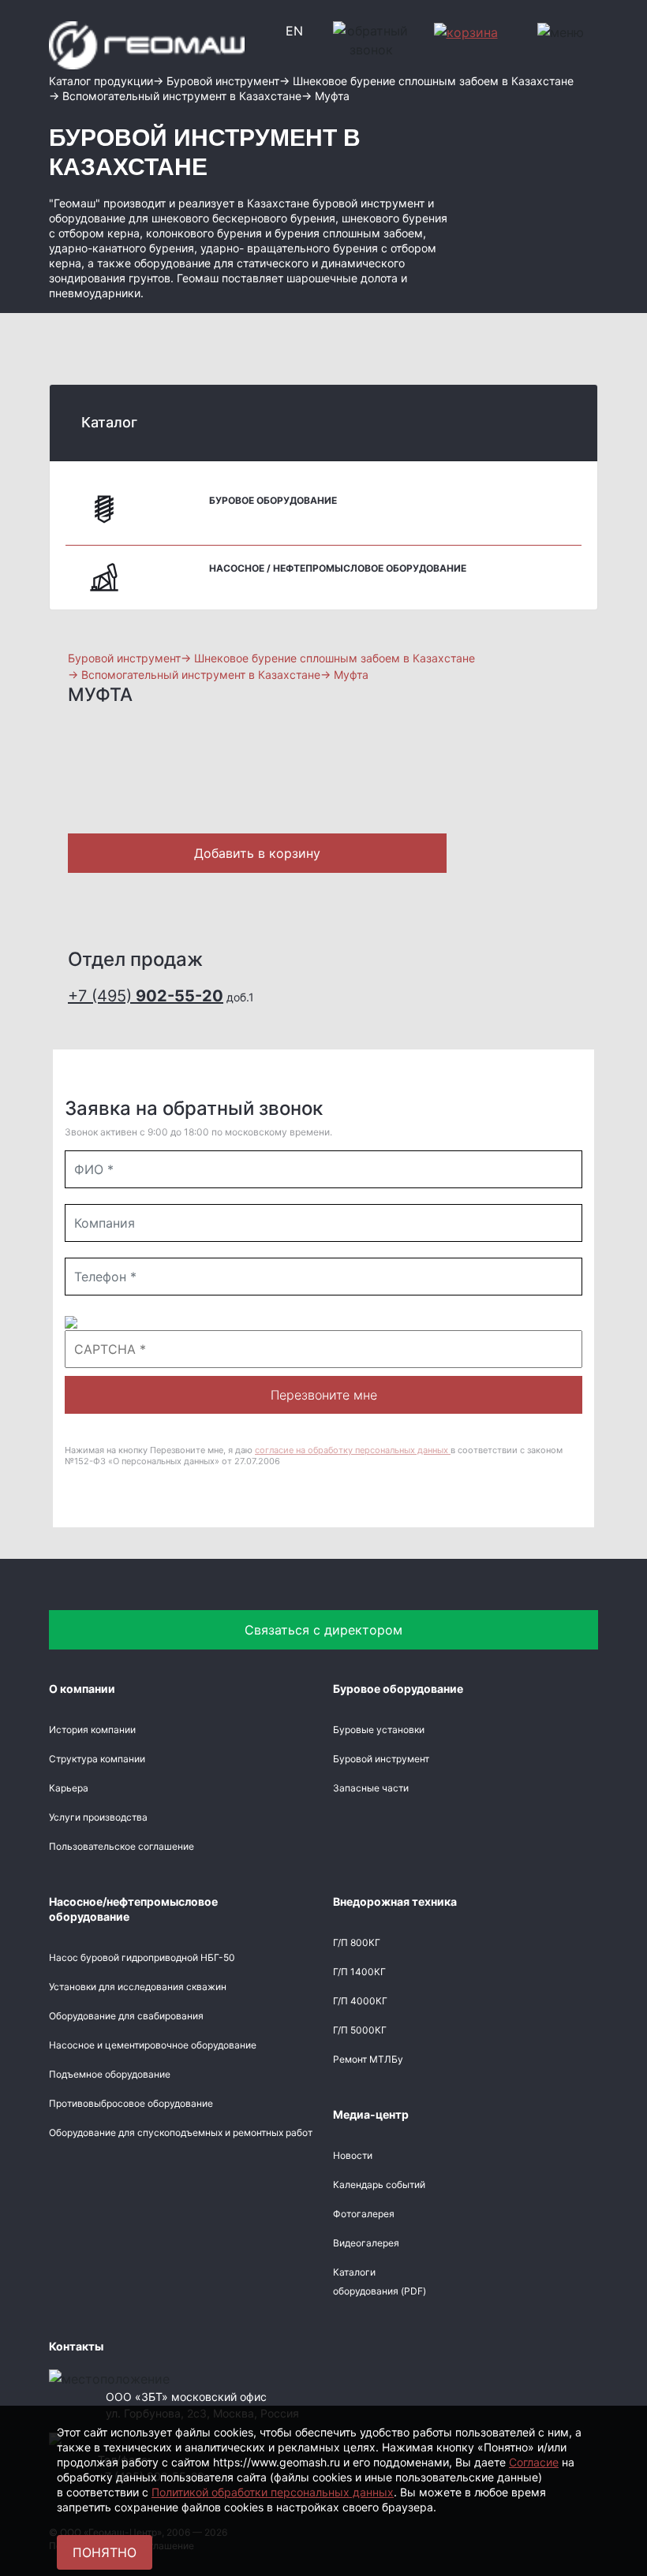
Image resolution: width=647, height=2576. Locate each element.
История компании (92, 1730)
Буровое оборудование (273, 500)
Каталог (109, 422)
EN (294, 31)
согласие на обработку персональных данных (353, 1450)
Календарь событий (379, 2185)
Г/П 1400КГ (359, 1972)
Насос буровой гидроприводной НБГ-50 (142, 1957)
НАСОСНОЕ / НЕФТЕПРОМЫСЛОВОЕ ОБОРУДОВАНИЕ (338, 568)
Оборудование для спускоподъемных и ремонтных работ (181, 2132)
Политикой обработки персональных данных (273, 2492)
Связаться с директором (323, 1630)
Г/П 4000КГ (360, 2001)
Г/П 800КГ (357, 1942)
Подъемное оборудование (110, 2074)
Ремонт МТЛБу (368, 2059)
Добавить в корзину (257, 853)
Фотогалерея (364, 2214)
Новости (353, 2155)
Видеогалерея (366, 2243)
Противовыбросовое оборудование (131, 2103)
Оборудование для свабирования (126, 2016)
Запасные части (371, 1788)
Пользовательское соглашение (122, 1846)
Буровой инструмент (381, 1759)
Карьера (69, 1788)
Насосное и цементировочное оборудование (153, 2045)
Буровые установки (379, 1730)
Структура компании (97, 1759)
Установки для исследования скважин (138, 1987)
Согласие (534, 2462)
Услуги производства (98, 1817)
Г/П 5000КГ (360, 2030)
